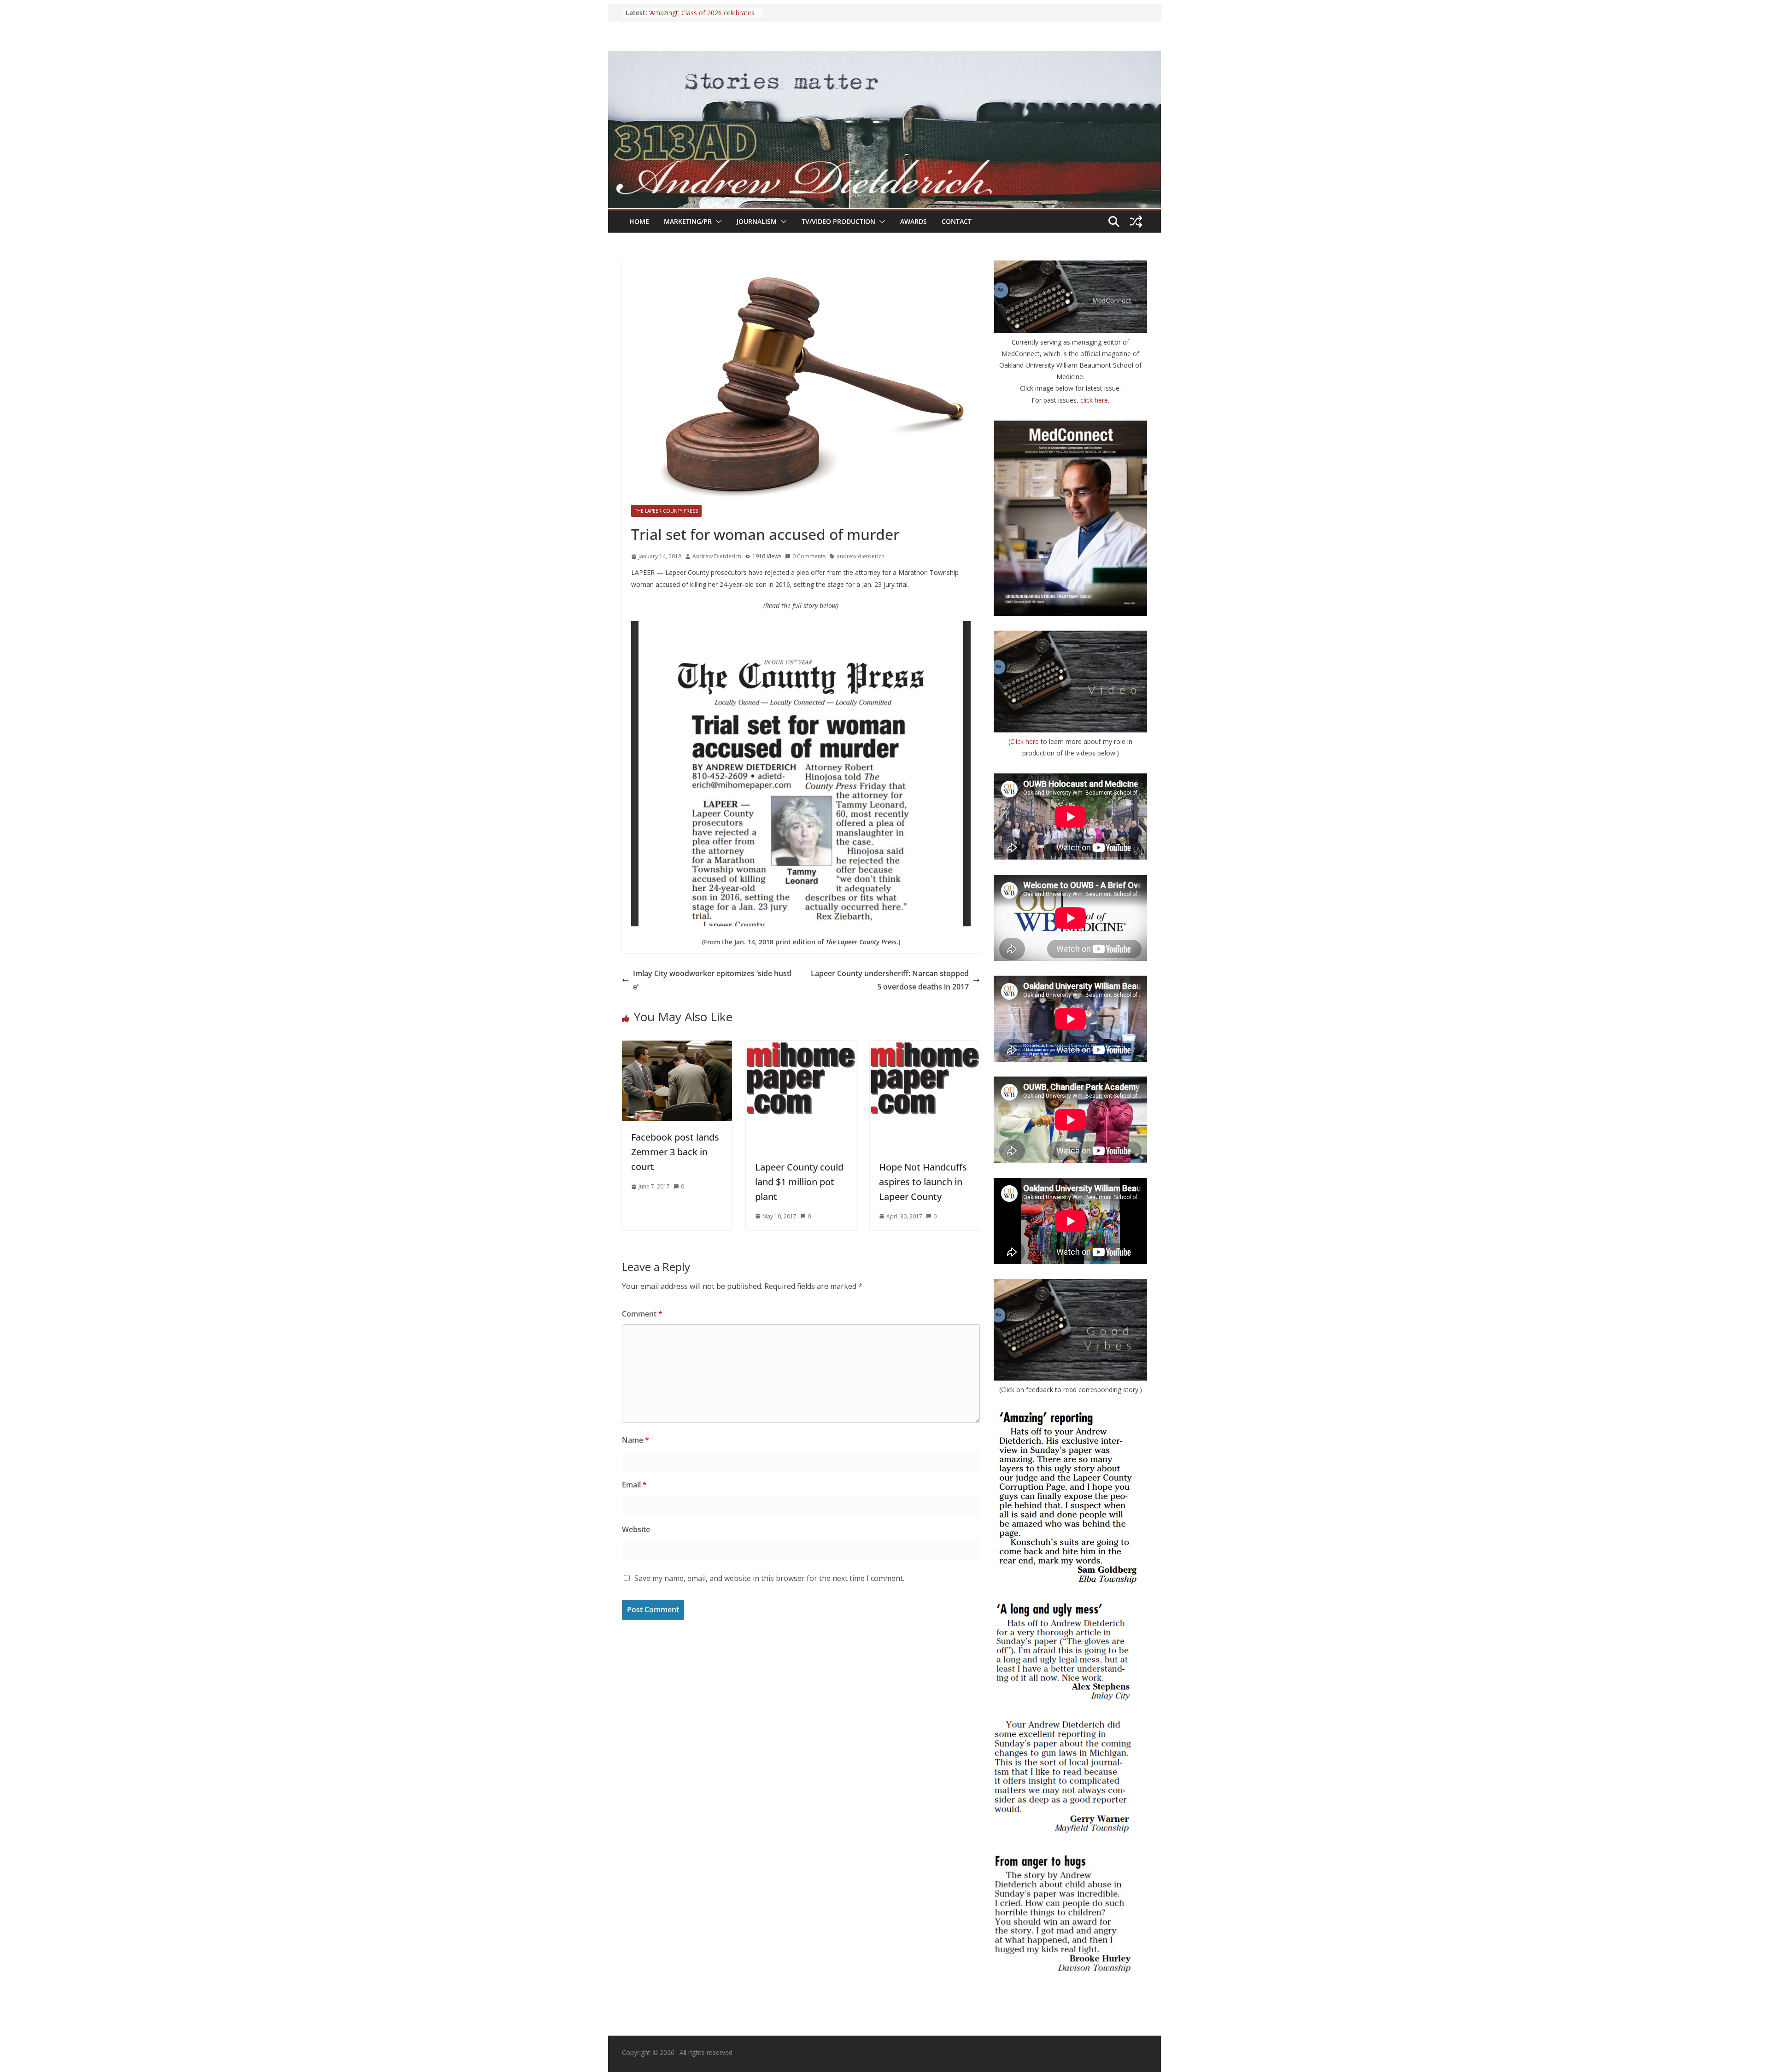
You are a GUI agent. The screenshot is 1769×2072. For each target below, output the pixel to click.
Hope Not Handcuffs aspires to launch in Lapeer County (923, 1182)
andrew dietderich (861, 556)
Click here (1025, 741)
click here (1094, 400)
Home (639, 221)
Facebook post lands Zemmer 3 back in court (675, 1152)
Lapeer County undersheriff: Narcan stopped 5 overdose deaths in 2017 (890, 980)
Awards (914, 221)
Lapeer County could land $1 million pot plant (799, 1182)
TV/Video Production (838, 221)
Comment (642, 1314)
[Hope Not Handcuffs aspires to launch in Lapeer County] (925, 1047)
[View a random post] (1136, 222)
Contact (957, 221)
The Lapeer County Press (666, 511)
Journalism (757, 221)
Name (636, 1440)
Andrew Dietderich (717, 556)
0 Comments (809, 556)
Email (634, 1485)
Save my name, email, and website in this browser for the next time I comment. (769, 1578)
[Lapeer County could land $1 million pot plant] (801, 1047)
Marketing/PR (688, 221)
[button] (717, 222)
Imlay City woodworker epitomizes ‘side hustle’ (712, 980)
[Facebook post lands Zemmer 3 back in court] (677, 1047)
